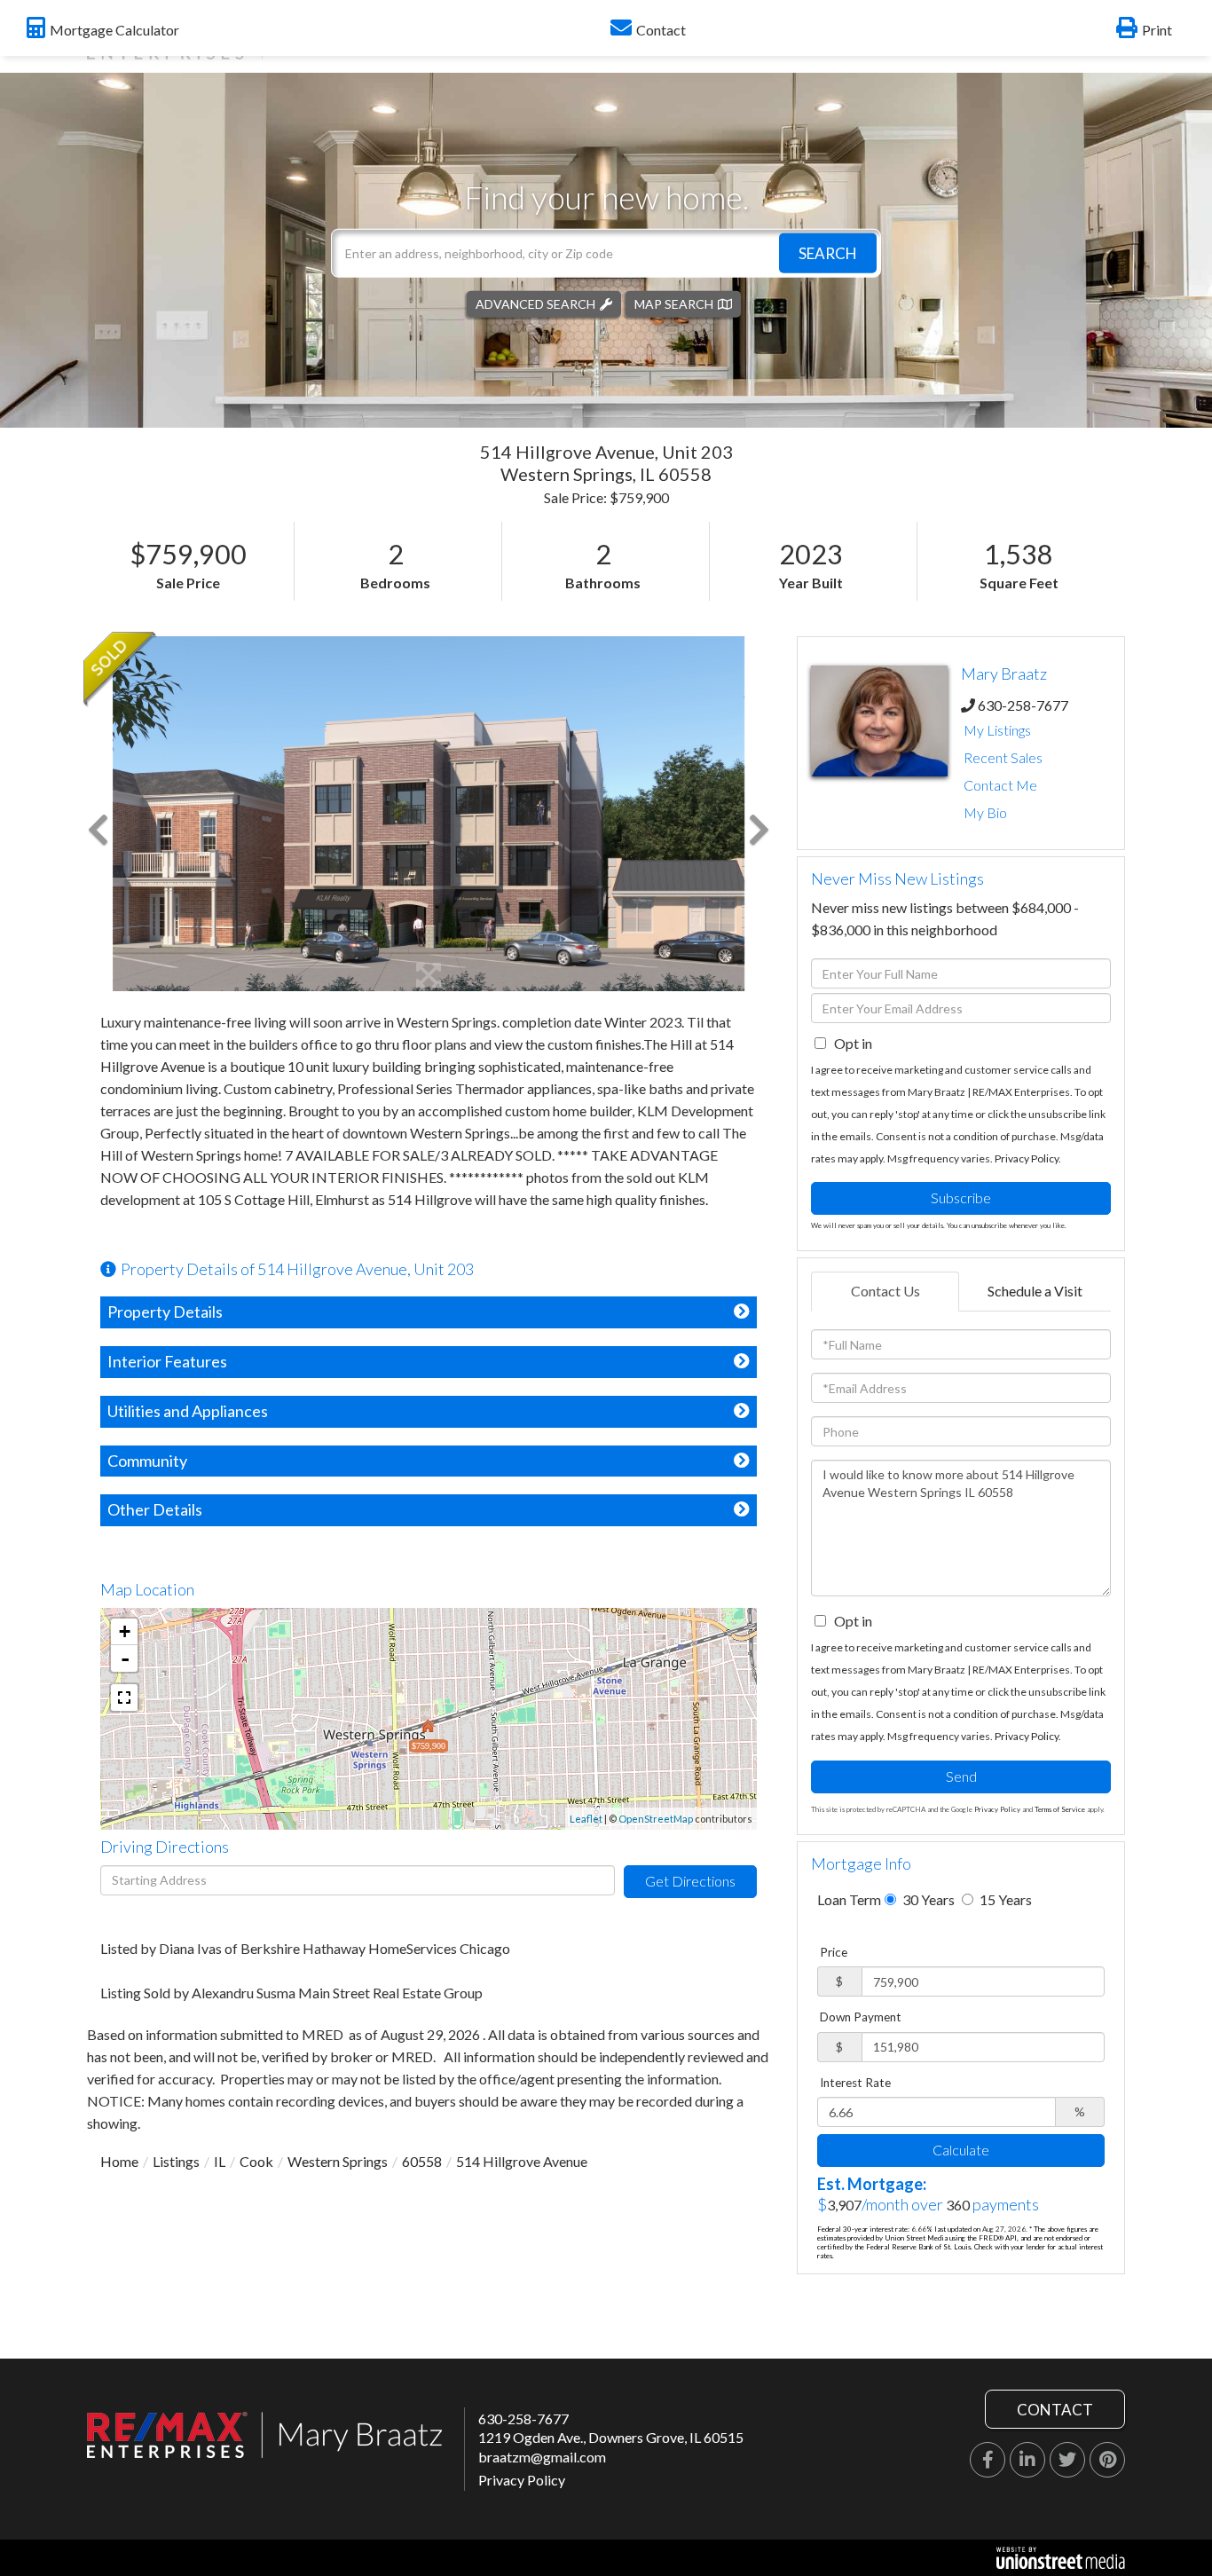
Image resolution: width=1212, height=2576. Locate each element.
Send (961, 1776)
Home (119, 2161)
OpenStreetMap (656, 1819)
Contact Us (885, 1291)
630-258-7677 (1023, 705)
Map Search (674, 303)
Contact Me (1000, 785)
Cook (256, 2161)
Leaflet (586, 1819)
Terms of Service (1060, 1809)
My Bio (985, 812)
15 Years (1004, 1899)
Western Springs (338, 2161)
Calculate (961, 2150)
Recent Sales (1003, 757)
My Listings (997, 730)
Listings (176, 2161)
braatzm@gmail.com (542, 2457)
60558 (422, 2161)
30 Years (927, 1899)
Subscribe (961, 1197)
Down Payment (861, 2017)
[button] (828, 252)
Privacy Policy (1027, 1158)
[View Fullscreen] (124, 1698)
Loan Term (849, 1899)
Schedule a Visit (1035, 1291)
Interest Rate (855, 2083)
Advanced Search (535, 303)
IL (220, 2161)
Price (834, 1952)
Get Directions (690, 1881)
